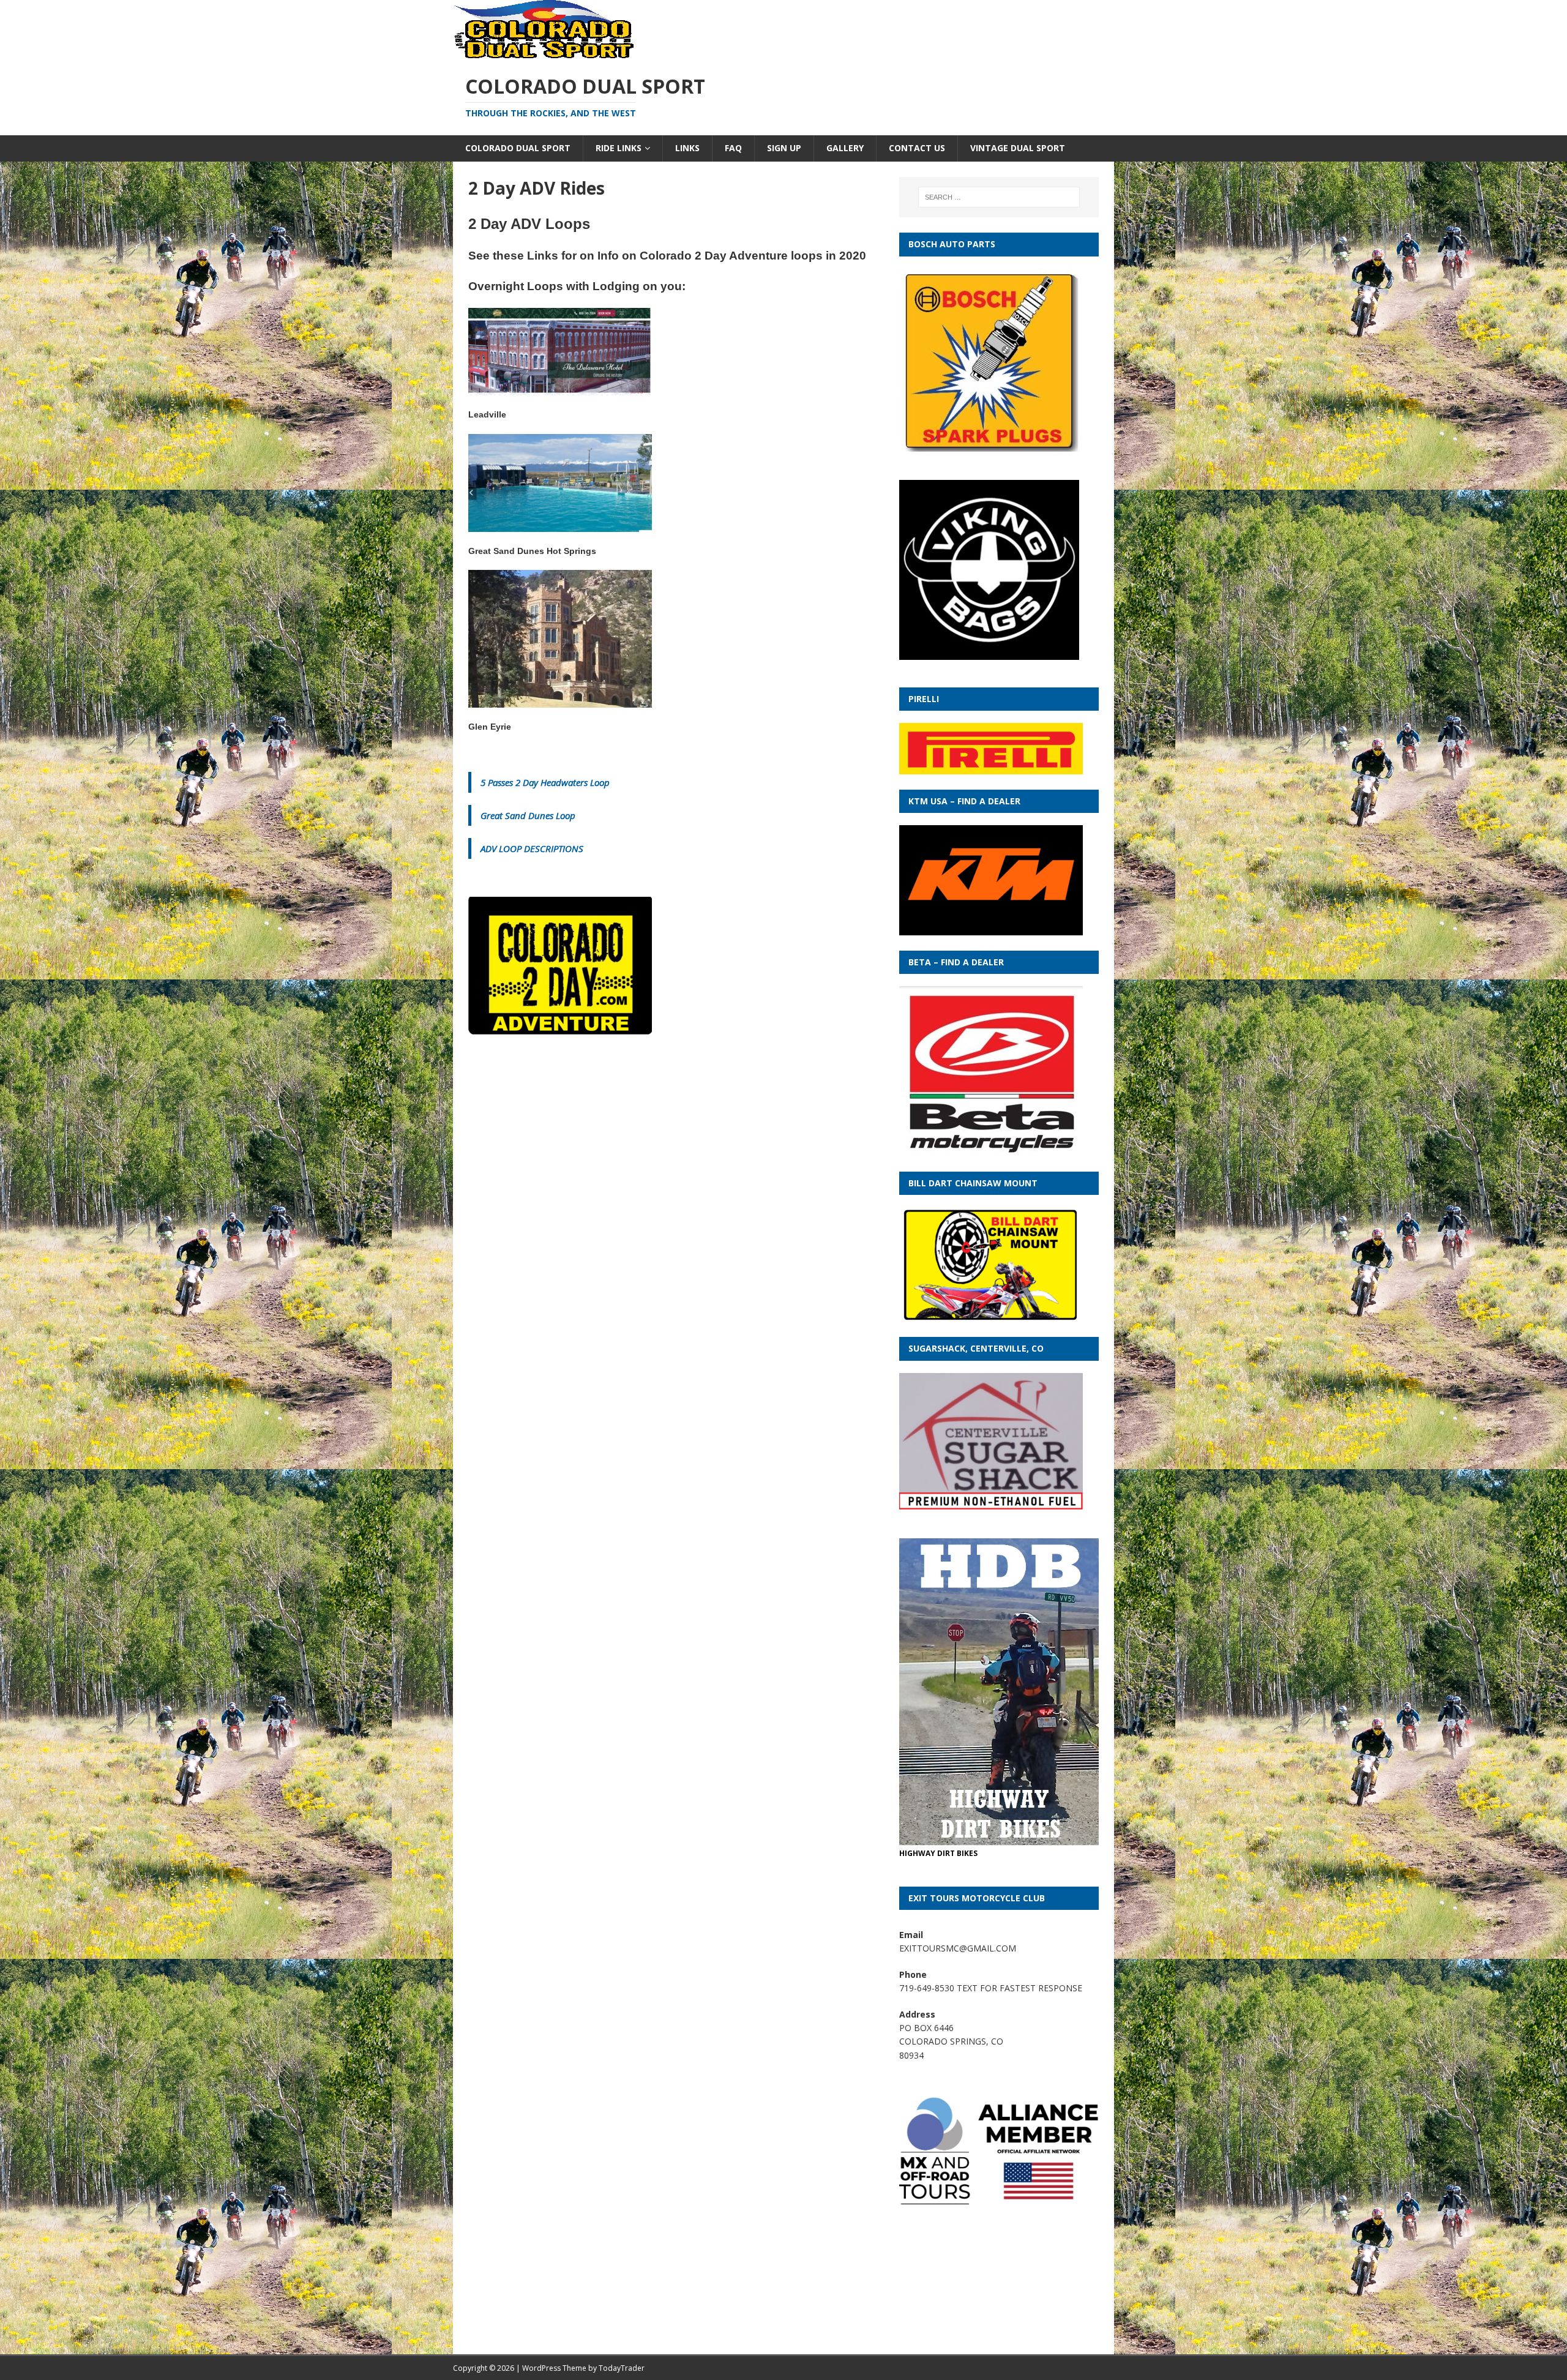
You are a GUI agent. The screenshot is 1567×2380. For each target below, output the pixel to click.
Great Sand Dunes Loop (528, 815)
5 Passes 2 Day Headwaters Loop (545, 782)
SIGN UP (784, 148)
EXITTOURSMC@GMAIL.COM (958, 1948)
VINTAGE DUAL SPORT (1018, 148)
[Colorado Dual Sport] (545, 54)
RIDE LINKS (619, 148)
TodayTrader (622, 2368)
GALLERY (845, 148)
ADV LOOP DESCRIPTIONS (532, 848)
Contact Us (917, 148)
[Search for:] (999, 197)
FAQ (733, 148)
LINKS (687, 148)
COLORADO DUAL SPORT (518, 148)
